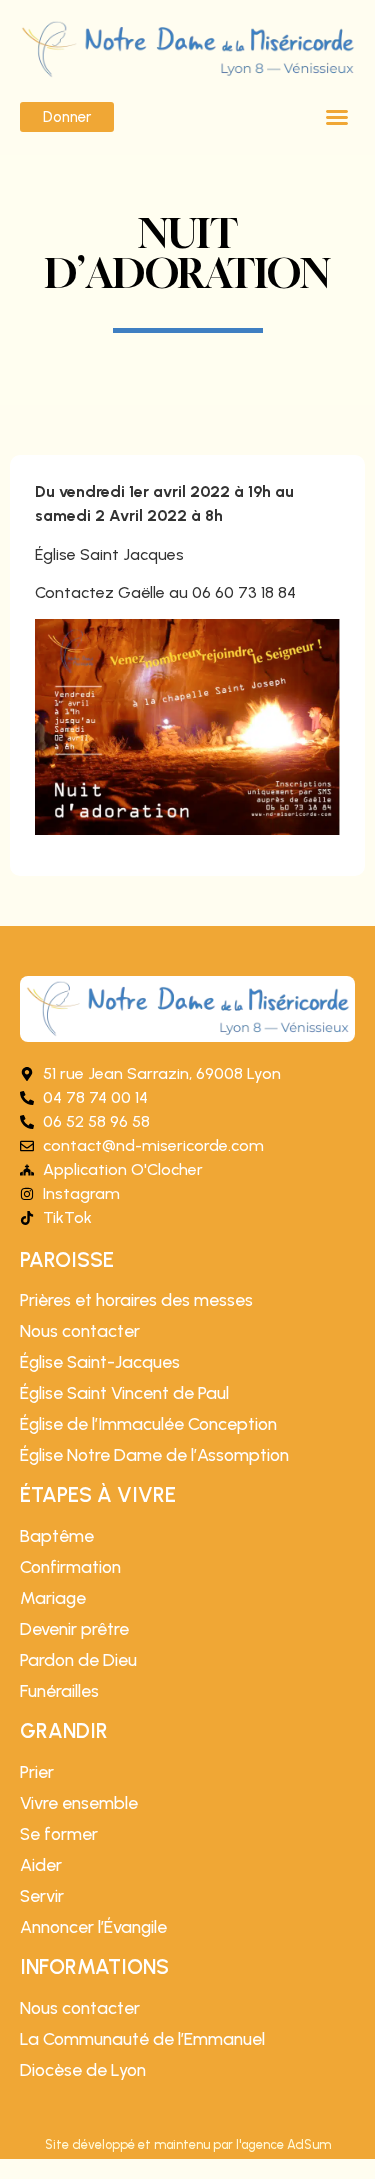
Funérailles (59, 1691)
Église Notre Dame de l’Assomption (154, 1455)
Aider (41, 1865)
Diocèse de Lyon (83, 2070)
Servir (42, 1896)
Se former (59, 1834)
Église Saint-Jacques (100, 1362)
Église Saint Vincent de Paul (124, 1393)
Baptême (57, 1536)
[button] (337, 117)
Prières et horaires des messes (136, 1300)
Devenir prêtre (74, 1629)
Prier (37, 1772)
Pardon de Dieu (78, 1660)
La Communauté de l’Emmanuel (142, 2039)
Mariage (53, 1598)
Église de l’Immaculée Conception (148, 1424)
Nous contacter (80, 1331)
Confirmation (70, 1567)
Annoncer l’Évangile (93, 1927)
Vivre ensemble (79, 1803)
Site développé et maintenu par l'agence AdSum (188, 2144)
